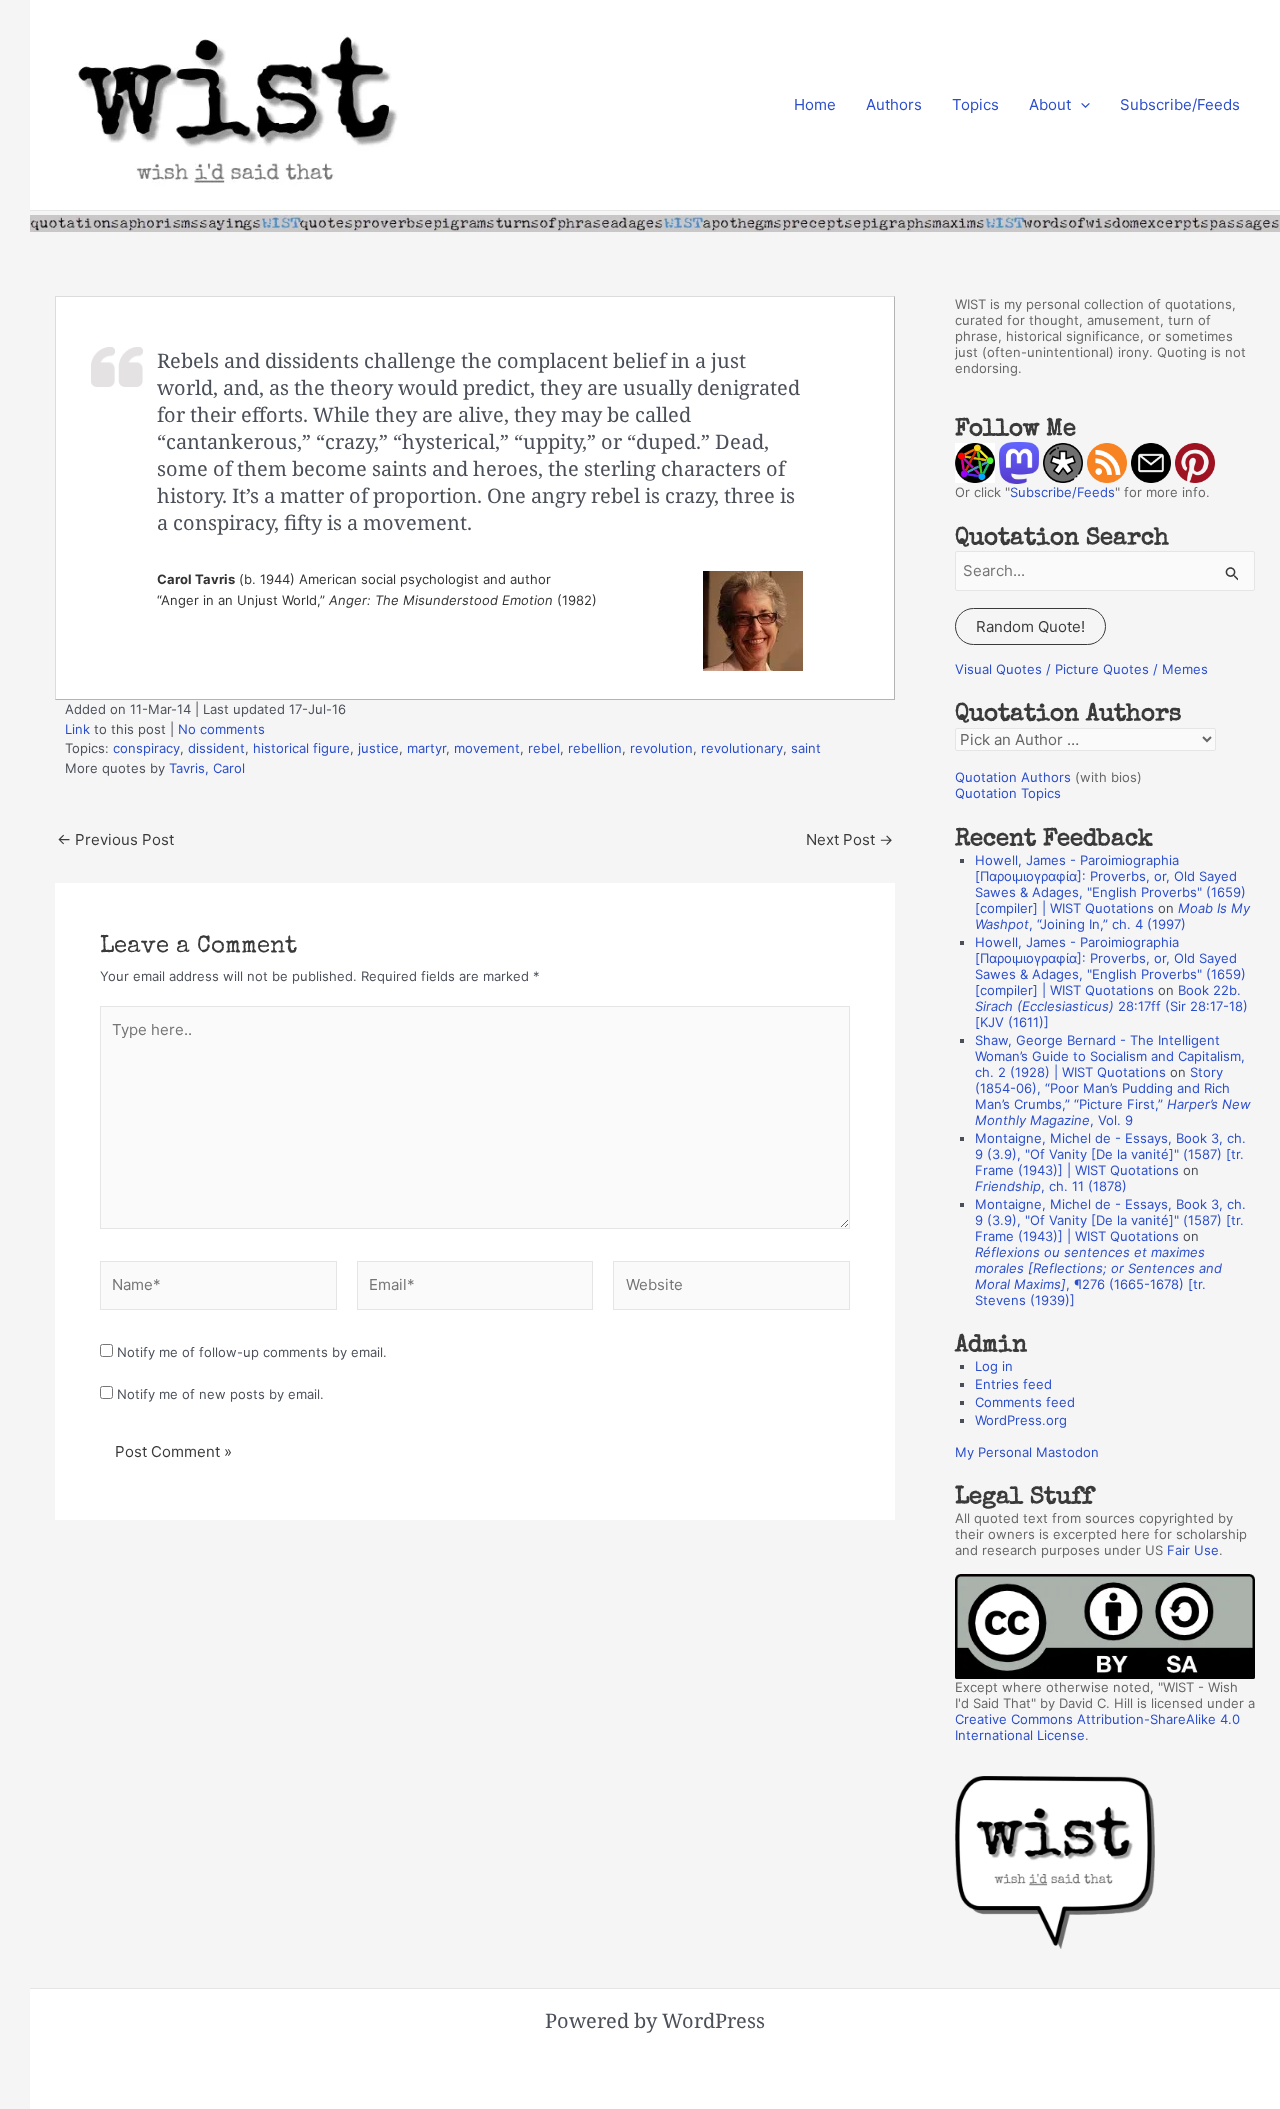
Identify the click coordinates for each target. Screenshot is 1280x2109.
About (1050, 104)
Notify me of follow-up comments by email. (252, 1352)
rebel (544, 748)
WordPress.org (1021, 1420)
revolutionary (742, 748)
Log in (994, 1366)
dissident (216, 748)
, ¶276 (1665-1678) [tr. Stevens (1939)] (1098, 1276)
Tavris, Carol (207, 768)
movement (487, 748)
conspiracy (146, 748)
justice (378, 748)
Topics (975, 104)
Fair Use (1193, 1550)
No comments (221, 729)
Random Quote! (1030, 626)
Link (77, 729)
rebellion (595, 748)
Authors (894, 104)
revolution (661, 748)
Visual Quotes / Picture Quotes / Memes (1081, 669)
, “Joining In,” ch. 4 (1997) (1112, 916)
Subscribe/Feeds (1180, 104)
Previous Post (115, 839)
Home (815, 104)
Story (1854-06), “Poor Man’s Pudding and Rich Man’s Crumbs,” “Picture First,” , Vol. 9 (1113, 1096)
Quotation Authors (1013, 777)
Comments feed (1025, 1402)
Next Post (849, 839)
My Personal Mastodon (1027, 1452)
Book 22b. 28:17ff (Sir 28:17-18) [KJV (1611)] (1111, 1006)
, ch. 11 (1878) (1051, 1186)
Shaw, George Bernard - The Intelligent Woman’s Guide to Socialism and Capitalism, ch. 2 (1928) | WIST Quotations (1110, 1056)
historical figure (301, 748)
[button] (1080, 105)
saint (806, 748)
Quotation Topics (1008, 793)
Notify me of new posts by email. (220, 1394)
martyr (426, 748)
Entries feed (1013, 1384)
